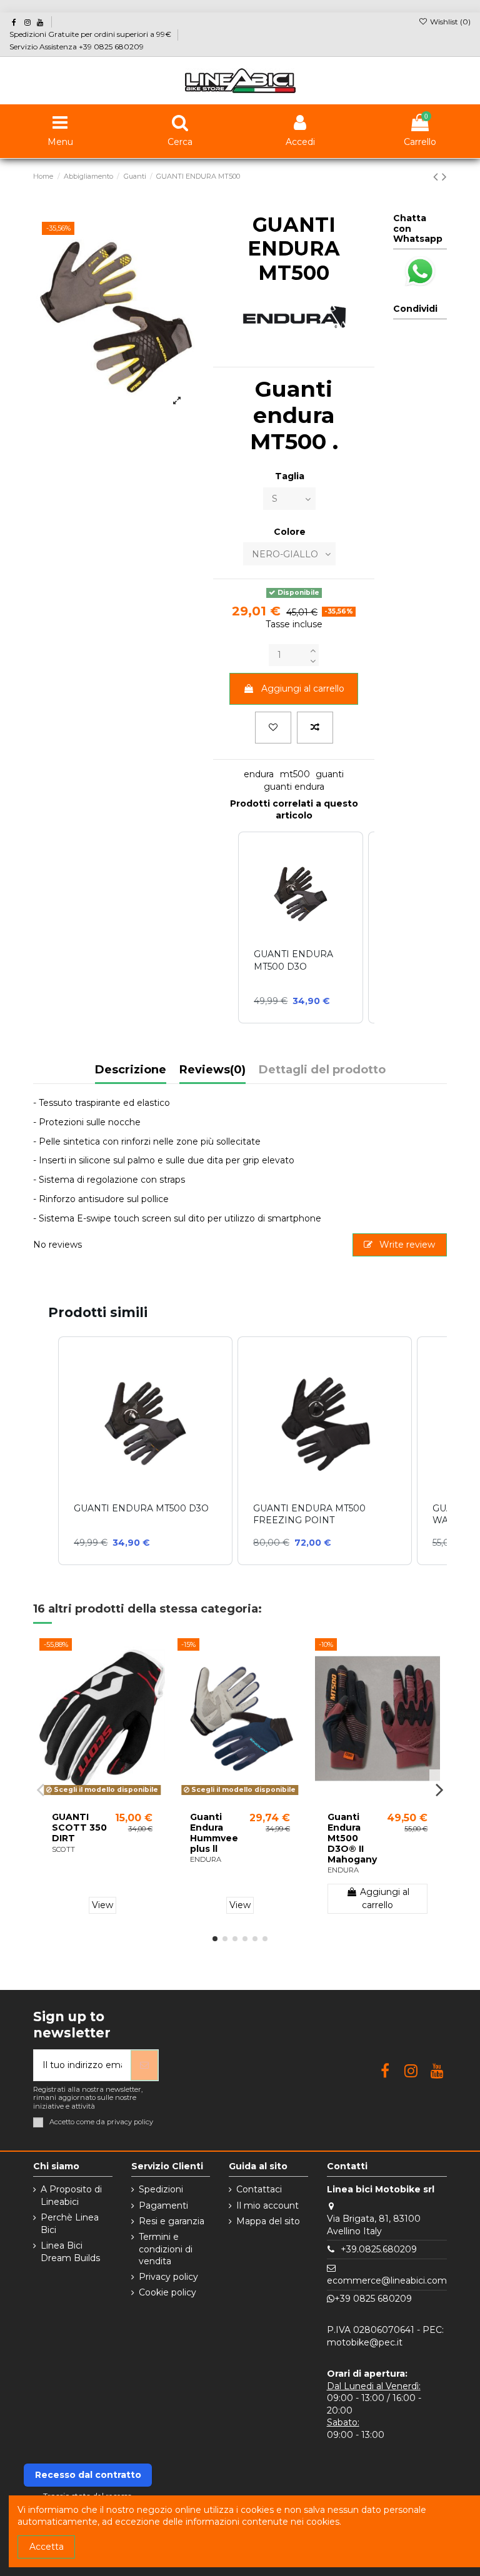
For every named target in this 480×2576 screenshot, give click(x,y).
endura (259, 774)
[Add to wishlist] (273, 728)
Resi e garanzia (172, 2221)
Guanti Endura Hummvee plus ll (214, 1833)
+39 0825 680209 (373, 2299)
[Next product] (444, 177)
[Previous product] (437, 177)
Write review (406, 1245)
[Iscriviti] (144, 2065)
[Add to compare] (315, 728)
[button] (46, 1451)
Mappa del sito (268, 2221)
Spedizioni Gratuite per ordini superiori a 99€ (91, 34)
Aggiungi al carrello (303, 689)
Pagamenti (163, 2206)
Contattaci (259, 2189)
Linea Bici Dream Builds (70, 2252)
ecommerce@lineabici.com (387, 2280)
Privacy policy (168, 2277)
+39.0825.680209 (379, 2249)
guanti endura (294, 787)
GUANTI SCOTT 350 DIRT (79, 1828)
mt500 (295, 774)
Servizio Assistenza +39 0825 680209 (77, 47)
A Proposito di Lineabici (71, 2196)
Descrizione (131, 1070)
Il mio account (267, 2206)
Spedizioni (161, 2189)
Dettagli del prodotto (322, 1070)
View (102, 1905)
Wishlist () (449, 22)
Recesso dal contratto (88, 2475)
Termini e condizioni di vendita (166, 2249)
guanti (330, 774)
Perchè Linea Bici (70, 2224)
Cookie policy (167, 2292)
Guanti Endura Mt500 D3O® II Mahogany (352, 1838)
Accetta (47, 2547)
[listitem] (145, 1451)
